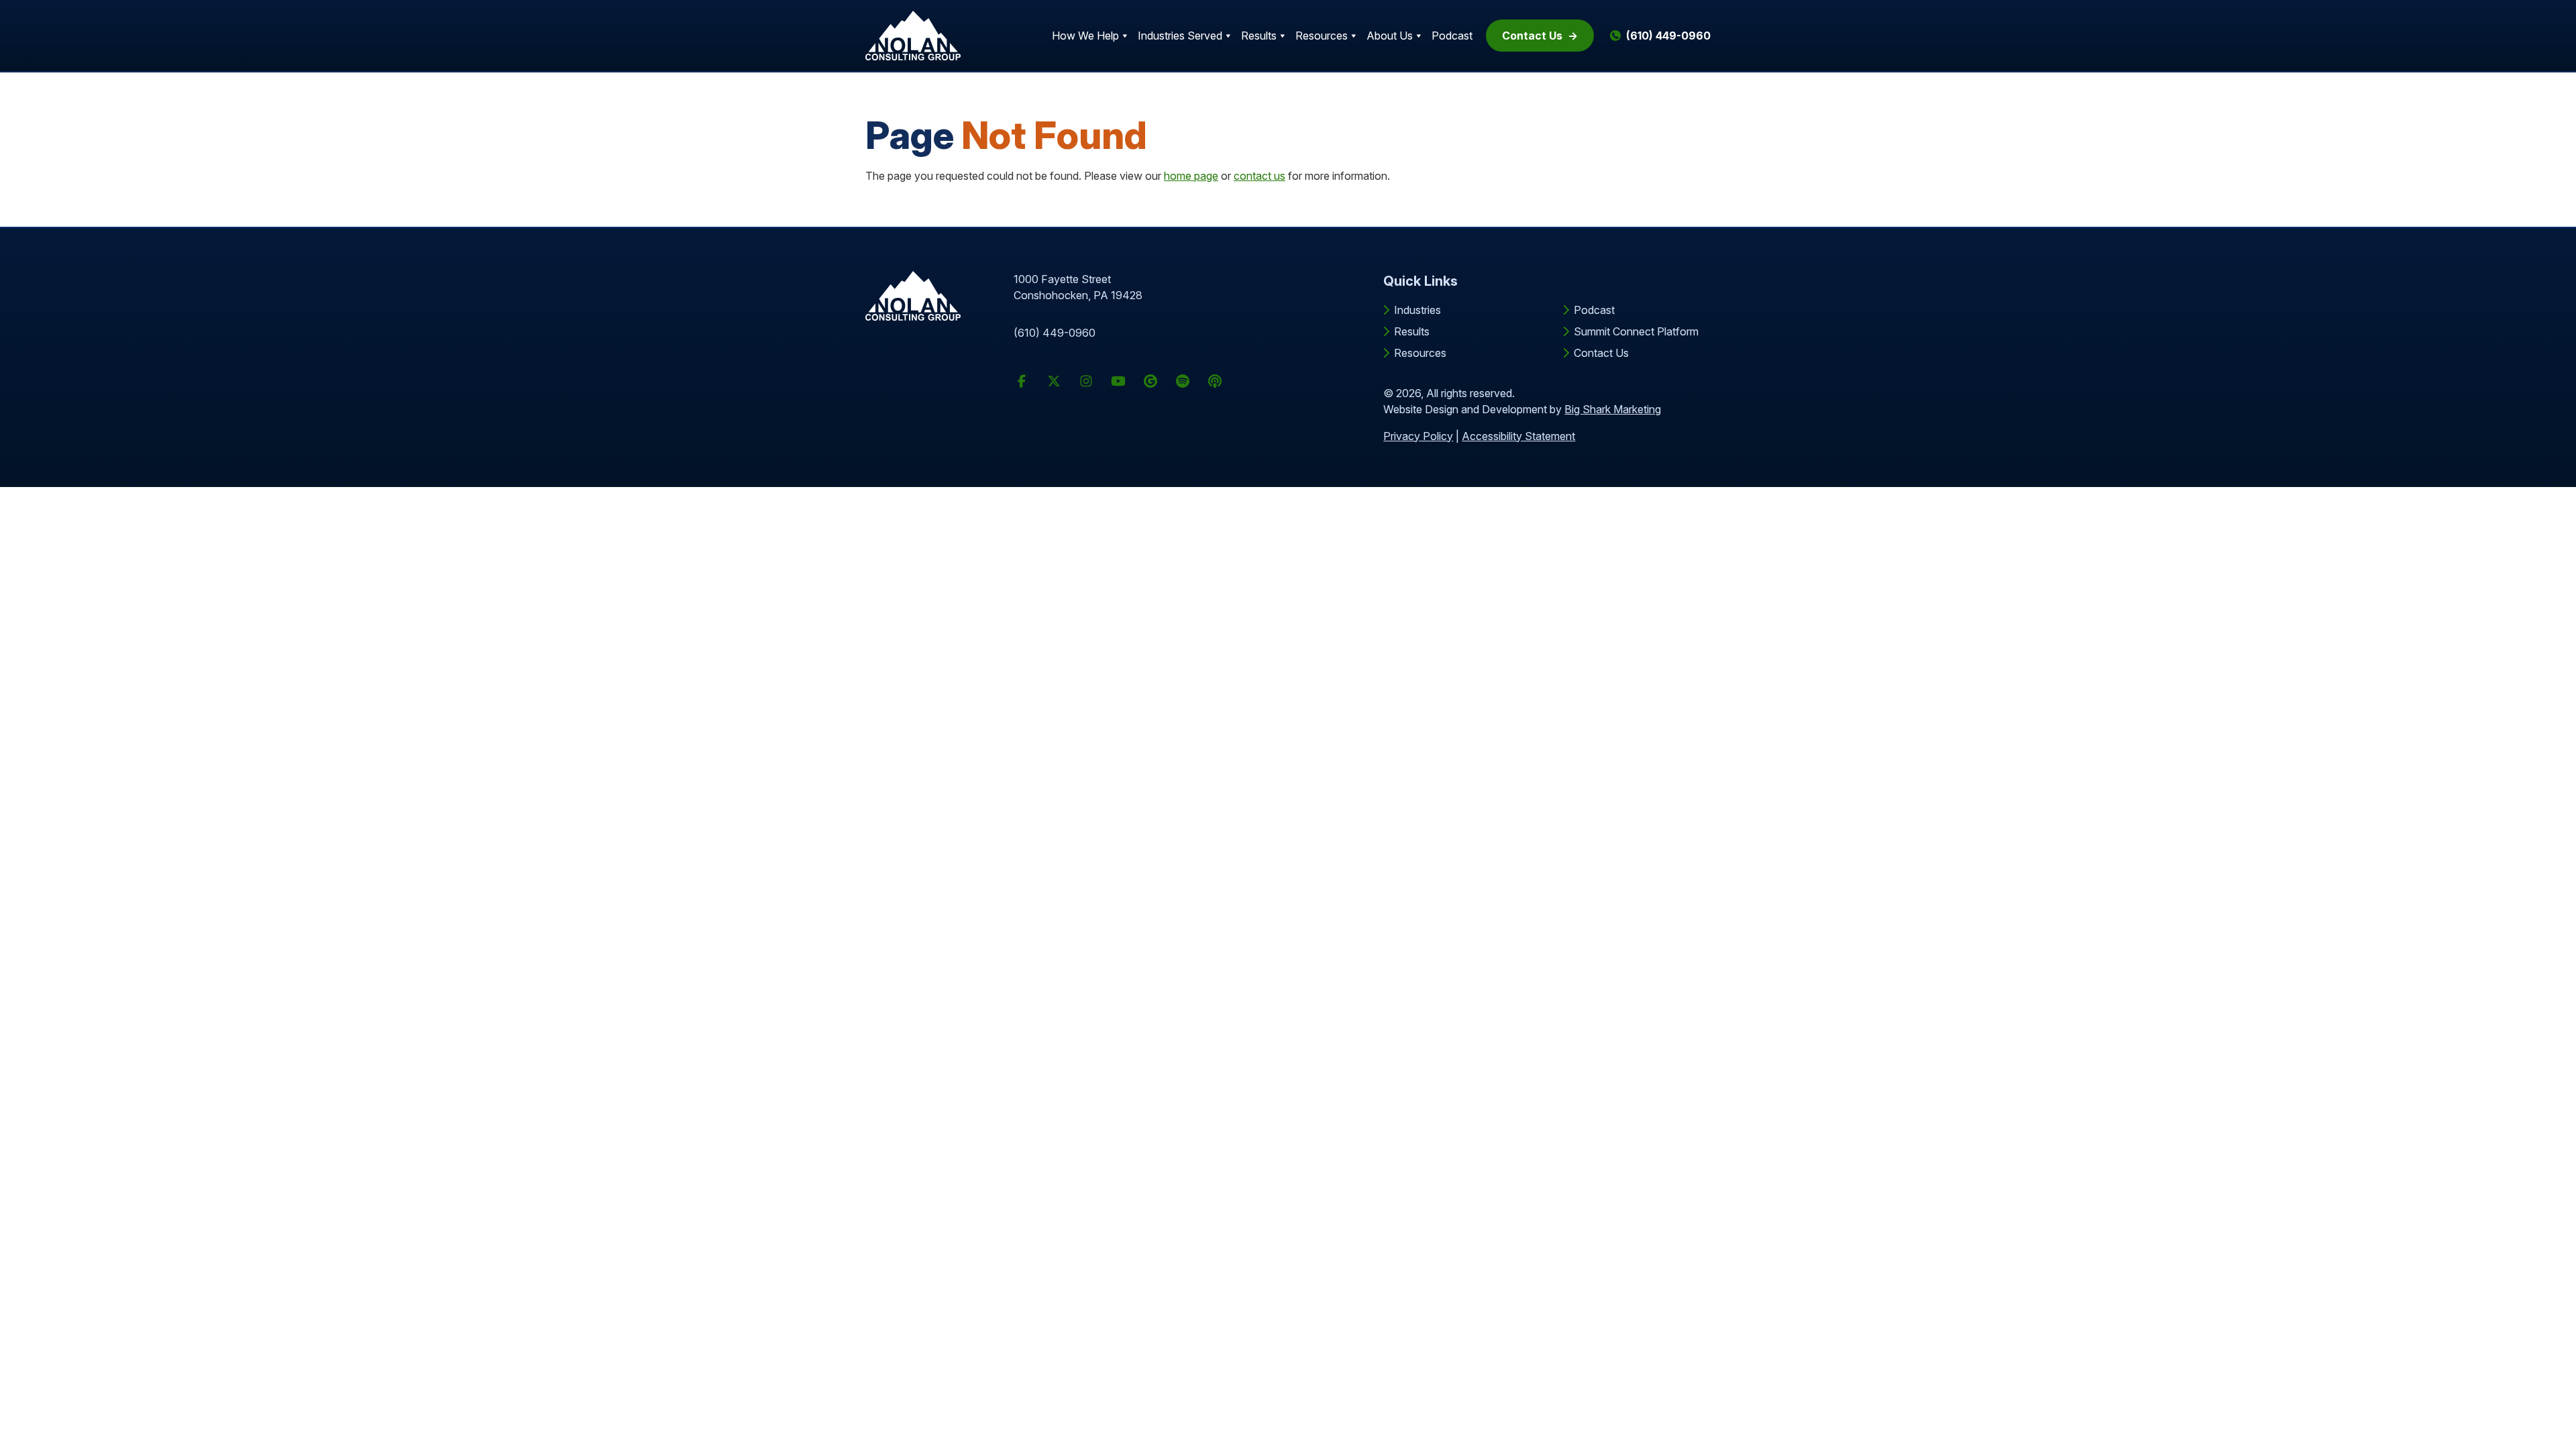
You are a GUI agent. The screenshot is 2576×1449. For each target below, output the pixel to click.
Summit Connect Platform (1636, 331)
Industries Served (1180, 36)
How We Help (1085, 36)
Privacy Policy (1418, 436)
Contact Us (1532, 36)
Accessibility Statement (1518, 436)
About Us (1390, 36)
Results (1259, 36)
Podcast (1452, 36)
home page (1191, 176)
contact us (1259, 176)
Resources (1322, 36)
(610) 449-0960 (1055, 333)
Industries (1417, 310)
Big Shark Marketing (1613, 409)
